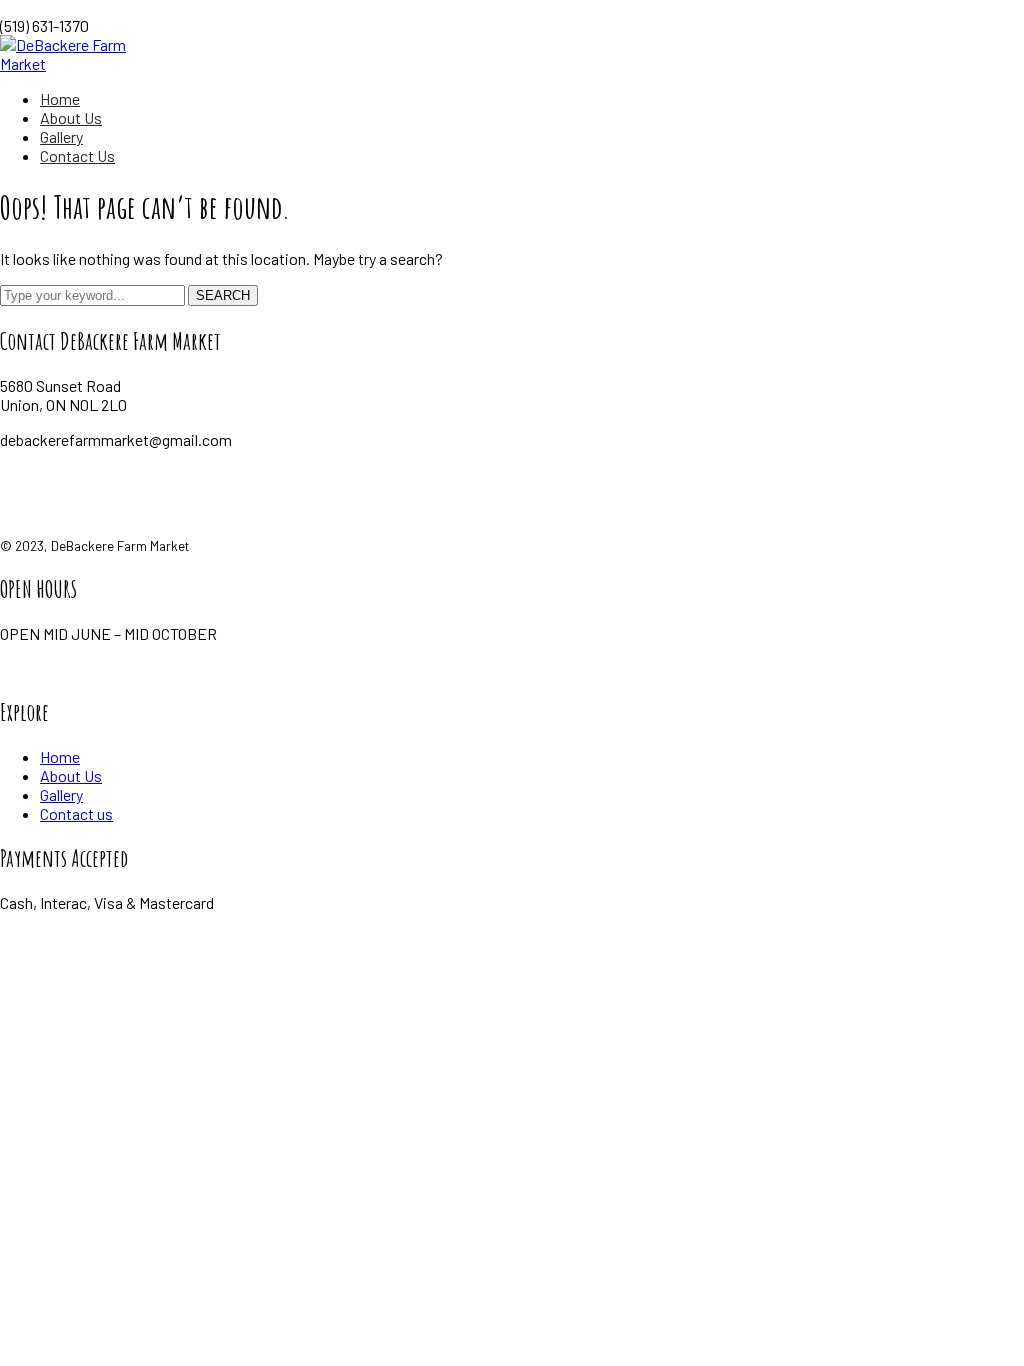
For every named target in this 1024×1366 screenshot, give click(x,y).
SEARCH (223, 295)
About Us (71, 775)
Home (60, 756)
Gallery (61, 794)
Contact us (76, 813)
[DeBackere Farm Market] (86, 63)
